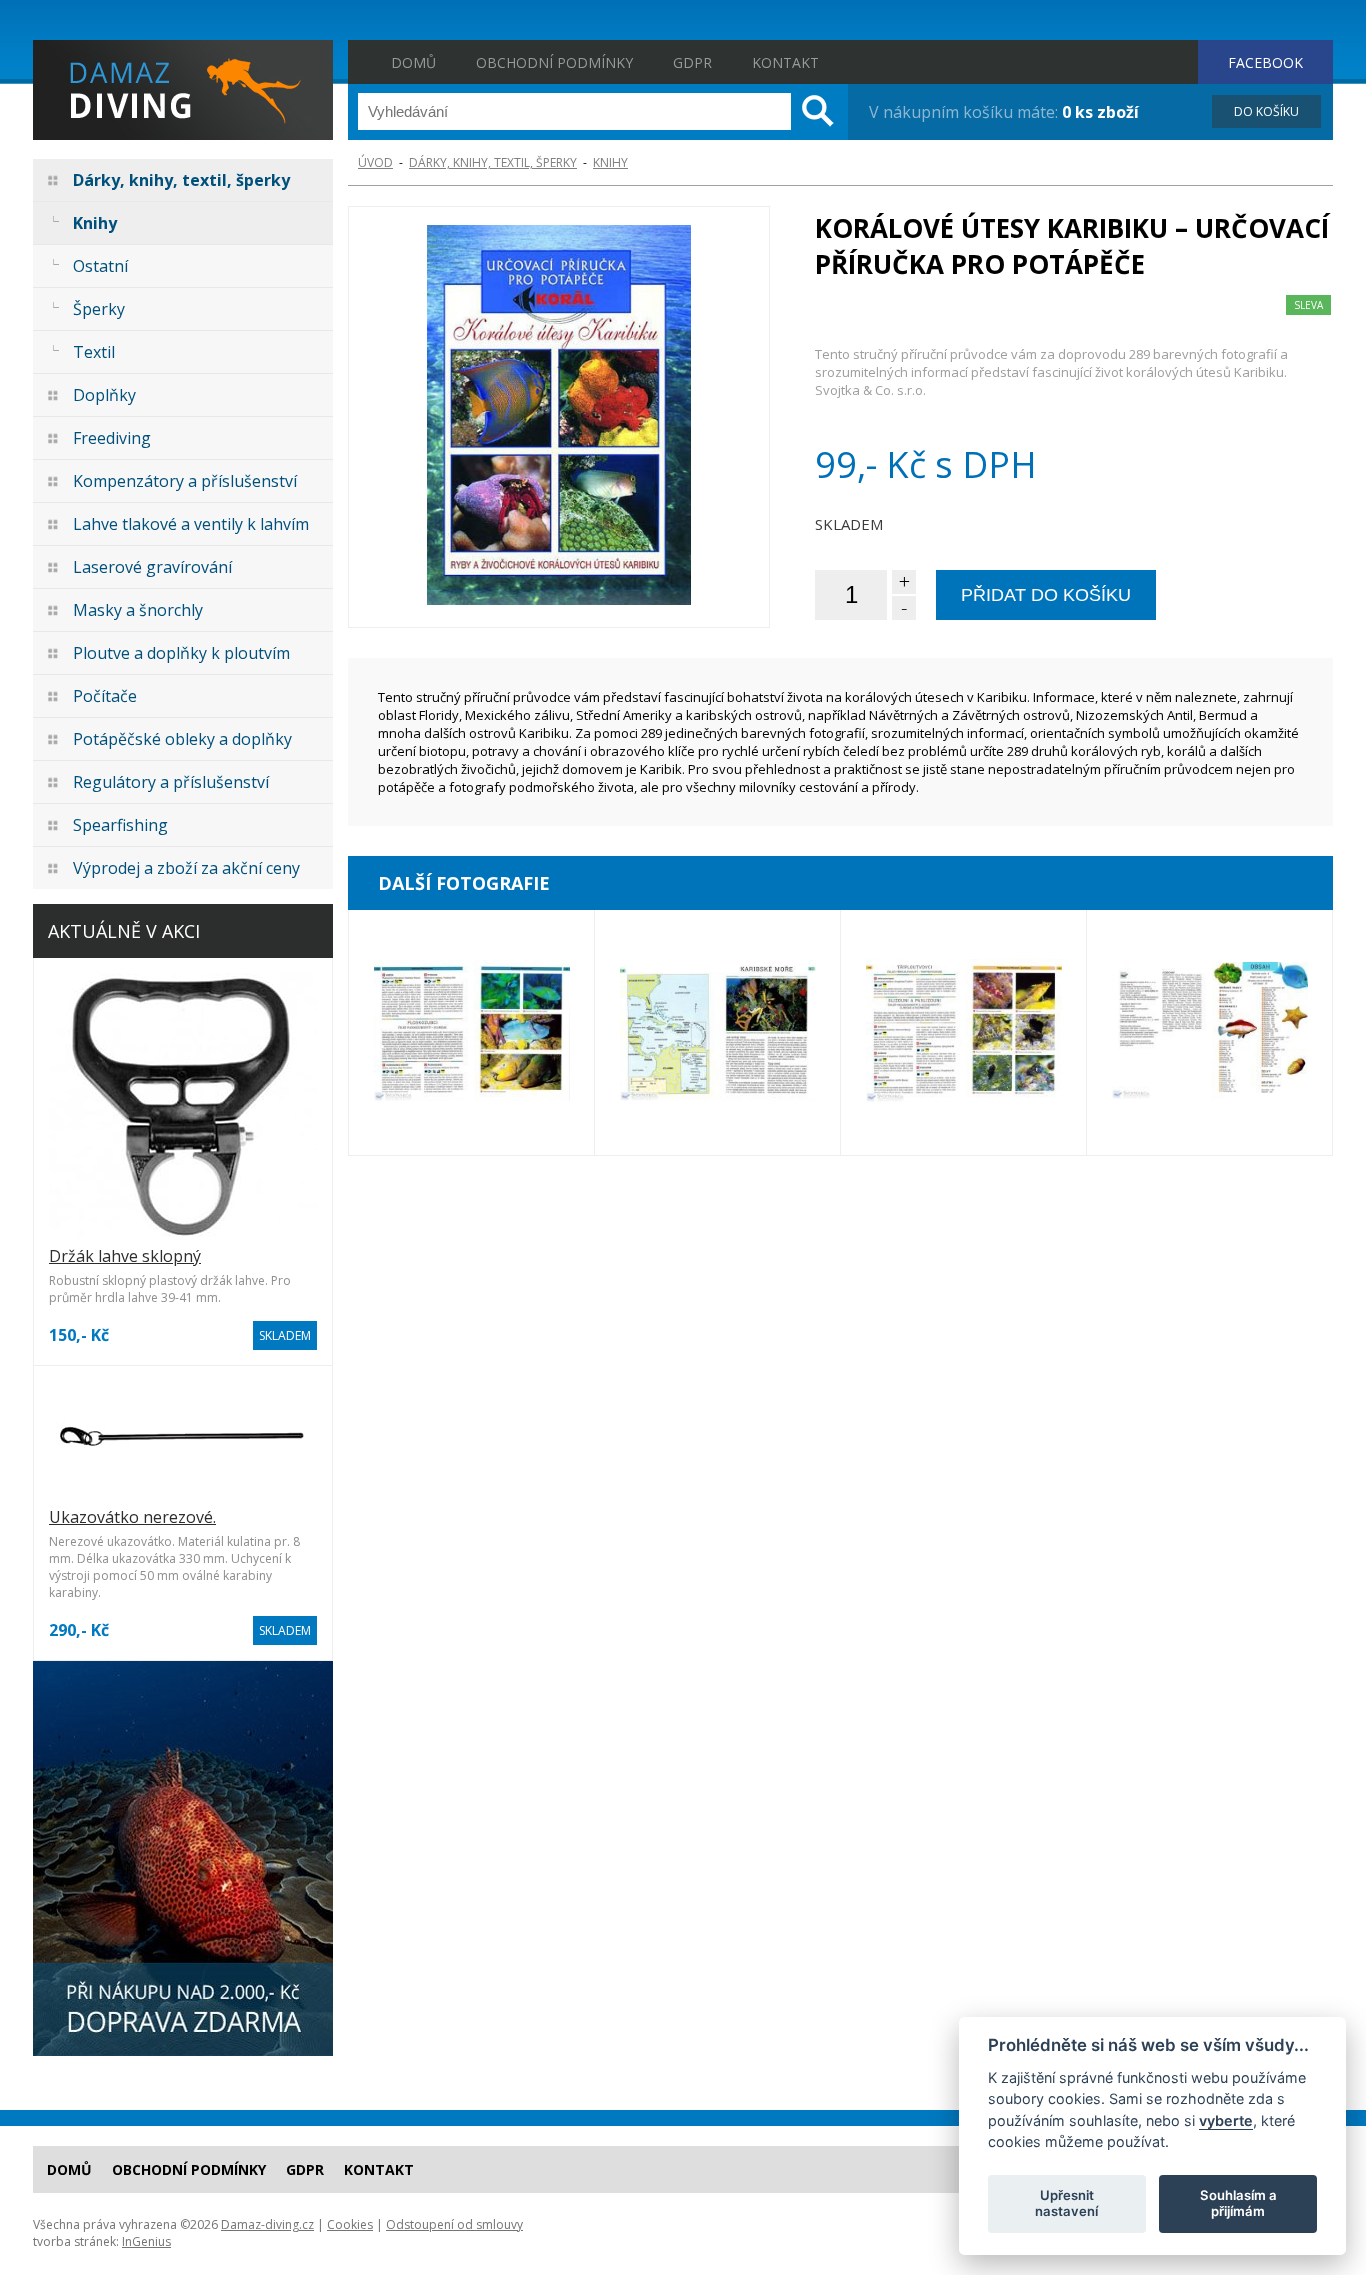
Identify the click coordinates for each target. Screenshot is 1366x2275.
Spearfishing (120, 825)
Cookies (350, 2224)
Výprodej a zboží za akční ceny (186, 868)
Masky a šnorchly (138, 610)
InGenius (146, 2241)
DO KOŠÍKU (1266, 111)
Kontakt (785, 62)
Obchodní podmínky (554, 62)
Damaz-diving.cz (267, 2224)
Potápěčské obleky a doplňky (182, 739)
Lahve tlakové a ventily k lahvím (191, 524)
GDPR (692, 62)
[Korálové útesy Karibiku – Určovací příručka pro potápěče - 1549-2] (717, 1032)
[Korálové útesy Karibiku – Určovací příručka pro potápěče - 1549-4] (471, 1032)
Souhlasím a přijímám (1238, 2203)
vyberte (1226, 2119)
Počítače (105, 696)
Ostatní (100, 266)
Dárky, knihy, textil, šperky (181, 180)
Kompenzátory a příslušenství (185, 481)
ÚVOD (375, 162)
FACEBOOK (1265, 62)
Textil (94, 352)
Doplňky (104, 395)
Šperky (99, 309)
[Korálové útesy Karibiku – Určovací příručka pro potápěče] (559, 417)
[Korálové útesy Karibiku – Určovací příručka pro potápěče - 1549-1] (1209, 1032)
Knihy (95, 223)
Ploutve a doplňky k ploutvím (181, 653)
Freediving (112, 438)
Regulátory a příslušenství (171, 782)
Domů (413, 62)
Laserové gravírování (152, 567)
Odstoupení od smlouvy (454, 2224)
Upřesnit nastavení (1066, 2203)
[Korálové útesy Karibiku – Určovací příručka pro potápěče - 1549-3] (963, 1032)
